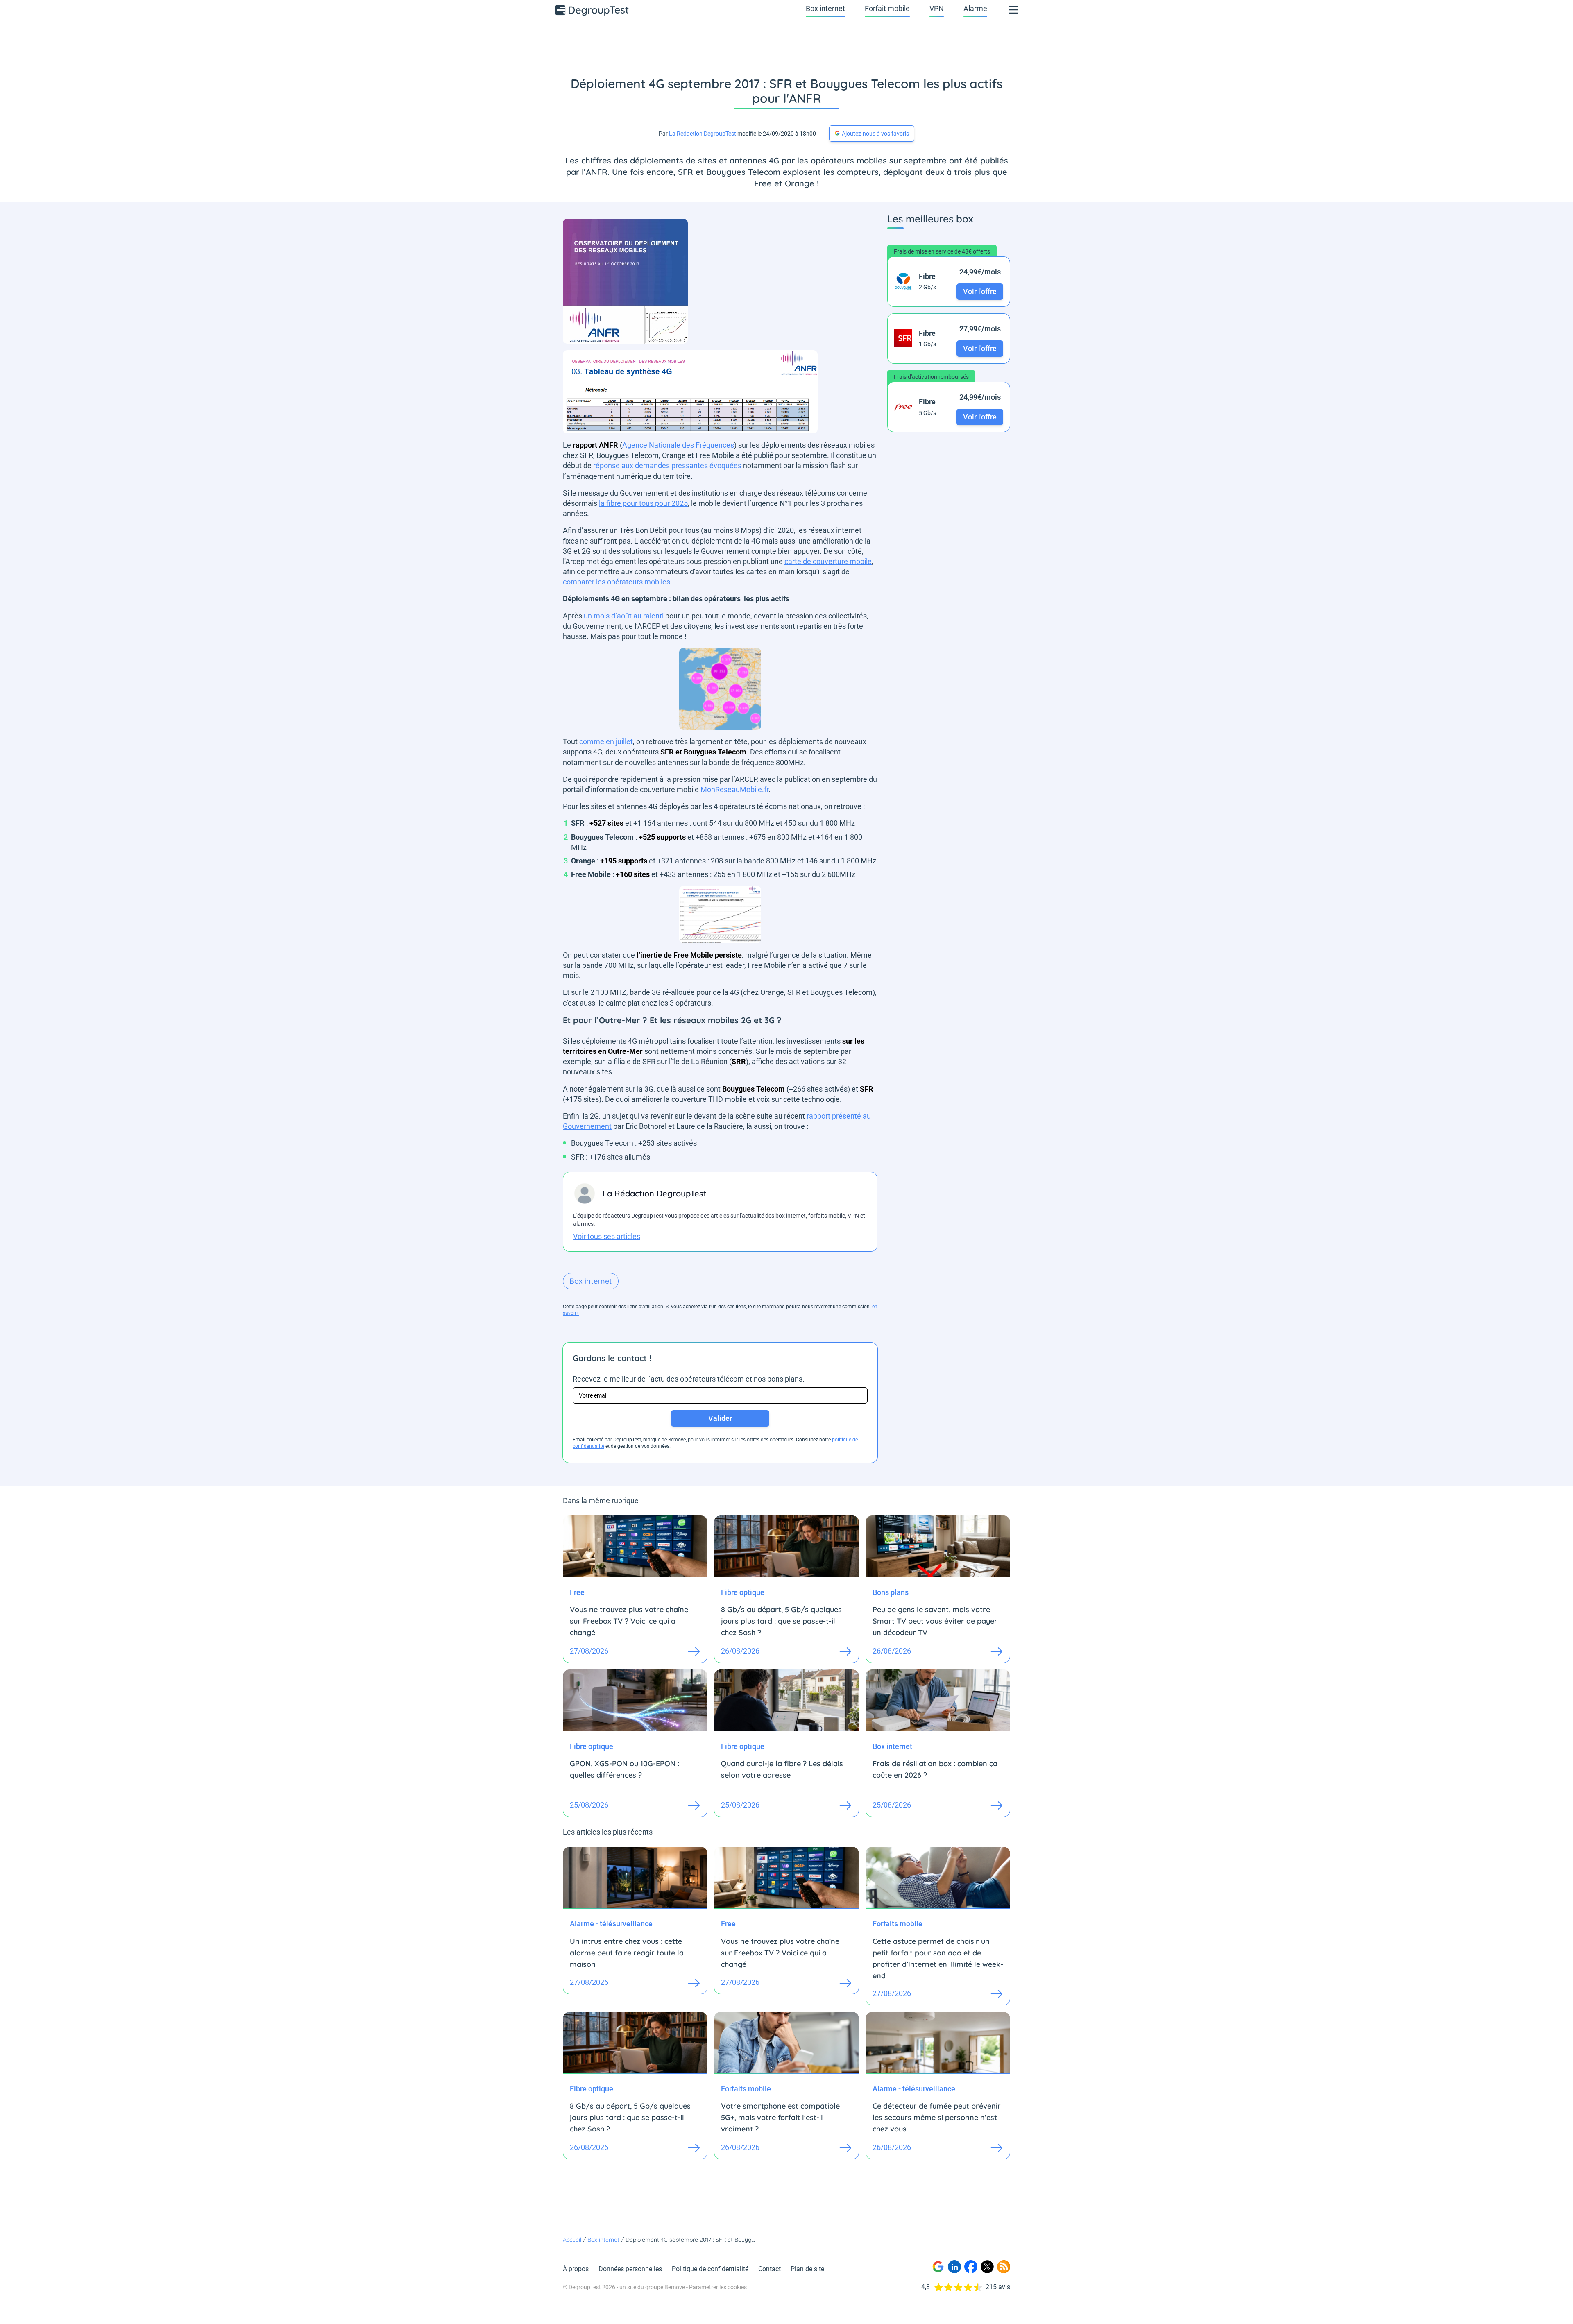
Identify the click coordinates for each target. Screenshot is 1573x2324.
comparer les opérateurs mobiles (617, 582)
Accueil (572, 2240)
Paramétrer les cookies (718, 2287)
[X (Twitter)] (987, 2267)
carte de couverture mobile (828, 561)
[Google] (938, 2267)
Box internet (825, 8)
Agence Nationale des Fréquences (678, 445)
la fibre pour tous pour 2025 (643, 503)
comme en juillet (606, 742)
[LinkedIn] (954, 2267)
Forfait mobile (887, 8)
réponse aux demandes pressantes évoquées (667, 465)
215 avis (998, 2287)
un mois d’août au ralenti (624, 616)
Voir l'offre (980, 291)
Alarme (975, 8)
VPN (937, 8)
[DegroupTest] (592, 10)
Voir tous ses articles (607, 1236)
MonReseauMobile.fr (734, 789)
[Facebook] (971, 2267)
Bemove (675, 2287)
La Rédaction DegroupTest (703, 134)
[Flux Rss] (1004, 2267)
